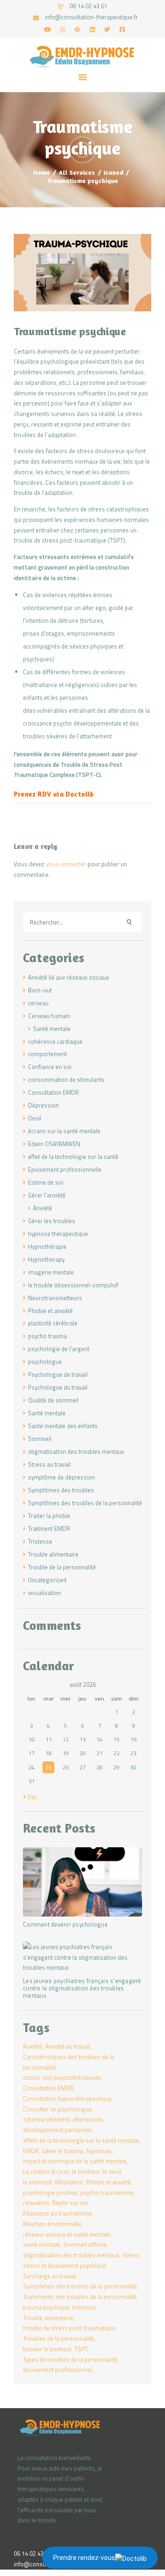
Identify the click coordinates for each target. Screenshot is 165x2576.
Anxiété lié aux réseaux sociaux (69, 977)
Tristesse (40, 1541)
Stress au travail (49, 1464)
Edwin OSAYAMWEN (54, 1144)
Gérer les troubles (52, 1221)
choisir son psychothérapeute (62, 2077)
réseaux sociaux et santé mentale (67, 2234)
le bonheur (86, 2172)
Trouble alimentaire (53, 1554)
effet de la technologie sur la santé (73, 1157)
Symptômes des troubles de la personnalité (85, 1503)
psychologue (45, 1362)
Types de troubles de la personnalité (70, 2360)
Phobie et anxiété (50, 1311)
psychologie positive (50, 2193)
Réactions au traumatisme (57, 2213)
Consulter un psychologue (57, 2109)
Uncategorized (47, 1580)
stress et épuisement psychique (64, 2266)
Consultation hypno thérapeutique (67, 2099)
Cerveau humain (49, 1016)
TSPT (81, 2349)
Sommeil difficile (85, 2244)
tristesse (84, 2307)
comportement (47, 1054)
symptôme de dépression (61, 1477)
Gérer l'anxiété (47, 1195)
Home (41, 172)
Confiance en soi (50, 1067)
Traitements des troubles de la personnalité (80, 2297)
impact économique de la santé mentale (75, 2161)
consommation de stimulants (66, 1080)
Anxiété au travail (68, 2046)
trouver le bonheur (47, 2349)
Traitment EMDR (49, 1529)
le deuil (112, 2172)
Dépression (43, 1105)
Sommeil (40, 1439)
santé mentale (41, 2244)
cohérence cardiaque (55, 1041)
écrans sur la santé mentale (64, 1131)
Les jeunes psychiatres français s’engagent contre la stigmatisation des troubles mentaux (82, 1989)
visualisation (44, 1593)
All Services (77, 172)
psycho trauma (47, 1336)
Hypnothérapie (47, 1246)
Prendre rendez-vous (84, 2558)
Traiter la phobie (49, 1516)
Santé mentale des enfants (63, 1426)
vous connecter (66, 864)
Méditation (69, 2182)
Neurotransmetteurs (55, 1298)
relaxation (36, 2203)
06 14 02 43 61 (33, 2554)
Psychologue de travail (58, 1374)
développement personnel (57, 2130)
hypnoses (99, 2151)
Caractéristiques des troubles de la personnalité (69, 2062)
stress (131, 2255)
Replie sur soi (70, 2203)
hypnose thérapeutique (58, 1234)
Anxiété (43, 1208)
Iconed (113, 172)
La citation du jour (46, 2172)
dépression (88, 2119)
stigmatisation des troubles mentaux (76, 1451)
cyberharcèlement (46, 2119)
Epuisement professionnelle (65, 1169)
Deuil (35, 1118)
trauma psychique (46, 2307)
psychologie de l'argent (59, 1349)
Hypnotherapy (46, 1259)
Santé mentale (52, 1029)
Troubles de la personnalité (58, 2338)
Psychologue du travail (58, 1387)
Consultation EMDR (53, 1092)
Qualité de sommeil (53, 1400)
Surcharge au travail (49, 2276)
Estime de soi (46, 1182)
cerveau (38, 1003)
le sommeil (37, 2182)
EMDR (31, 2151)
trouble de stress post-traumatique (69, 2328)
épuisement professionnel (57, 2370)
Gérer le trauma (63, 2151)
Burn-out (40, 990)
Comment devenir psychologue (65, 1925)
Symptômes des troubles (61, 1490)
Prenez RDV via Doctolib (55, 794)
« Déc (30, 1797)
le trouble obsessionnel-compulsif (73, 1285)
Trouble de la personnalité (62, 1567)
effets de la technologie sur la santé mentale (81, 2140)
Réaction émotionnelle (52, 2224)
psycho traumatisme (107, 2193)
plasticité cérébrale (53, 1323)
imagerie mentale (51, 1272)
